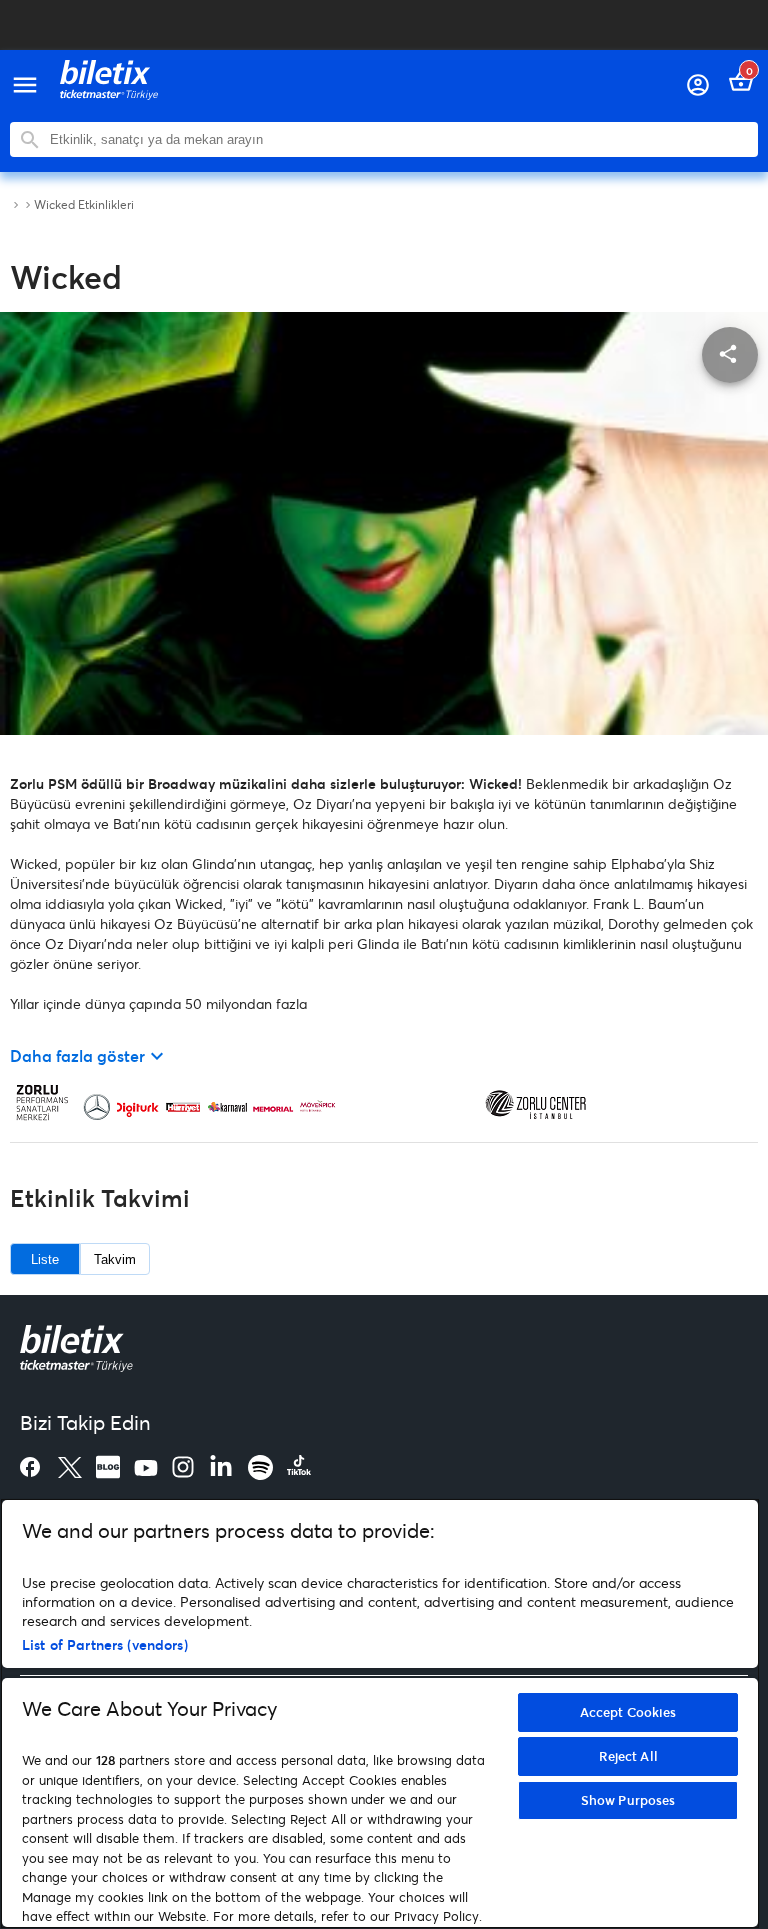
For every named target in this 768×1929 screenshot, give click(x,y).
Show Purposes (628, 1800)
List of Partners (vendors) (105, 1644)
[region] (380, 1713)
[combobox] (399, 139)
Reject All (628, 1756)
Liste (45, 1259)
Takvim (115, 1259)
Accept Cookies (628, 1712)
